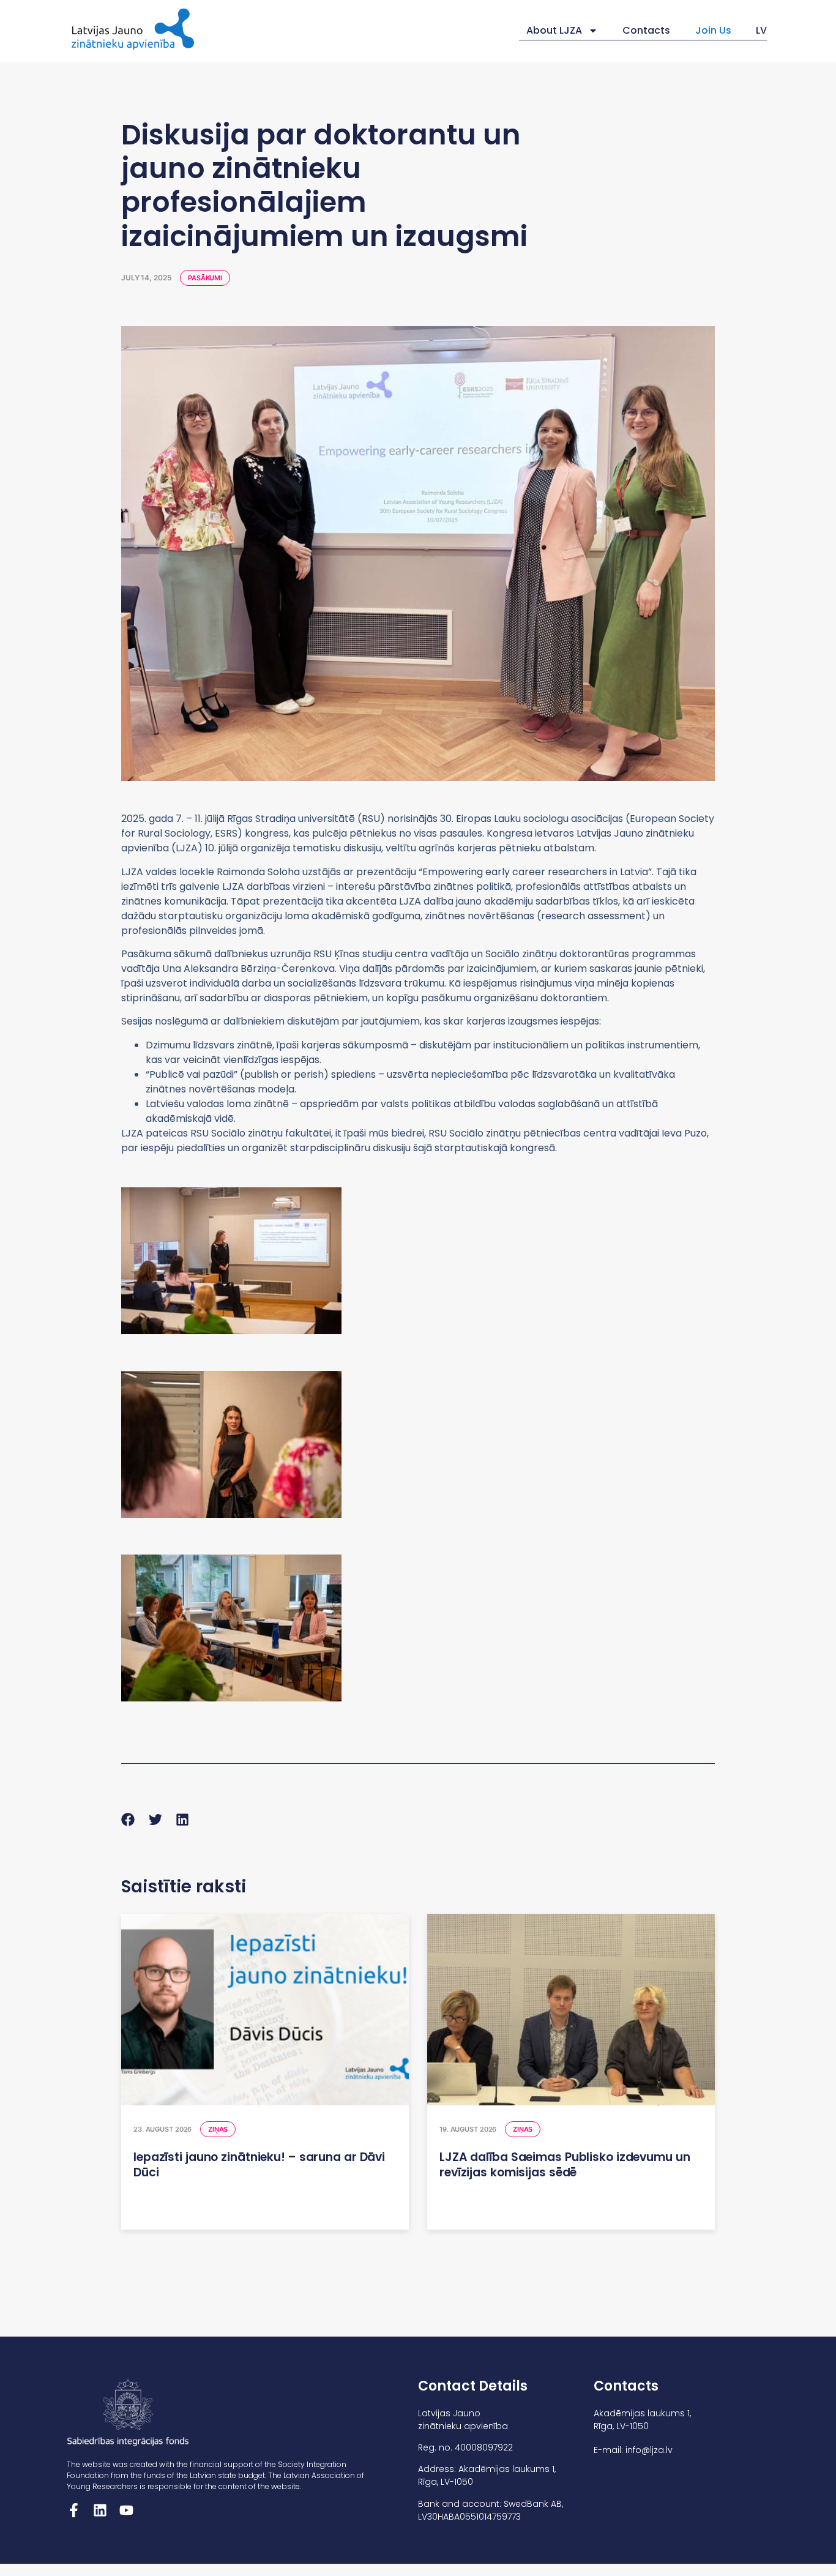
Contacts (646, 30)
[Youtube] (126, 2510)
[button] (128, 1820)
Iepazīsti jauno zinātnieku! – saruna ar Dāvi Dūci (259, 2165)
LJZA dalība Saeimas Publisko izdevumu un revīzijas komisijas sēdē (565, 2165)
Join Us (713, 30)
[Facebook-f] (74, 2510)
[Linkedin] (100, 2510)
